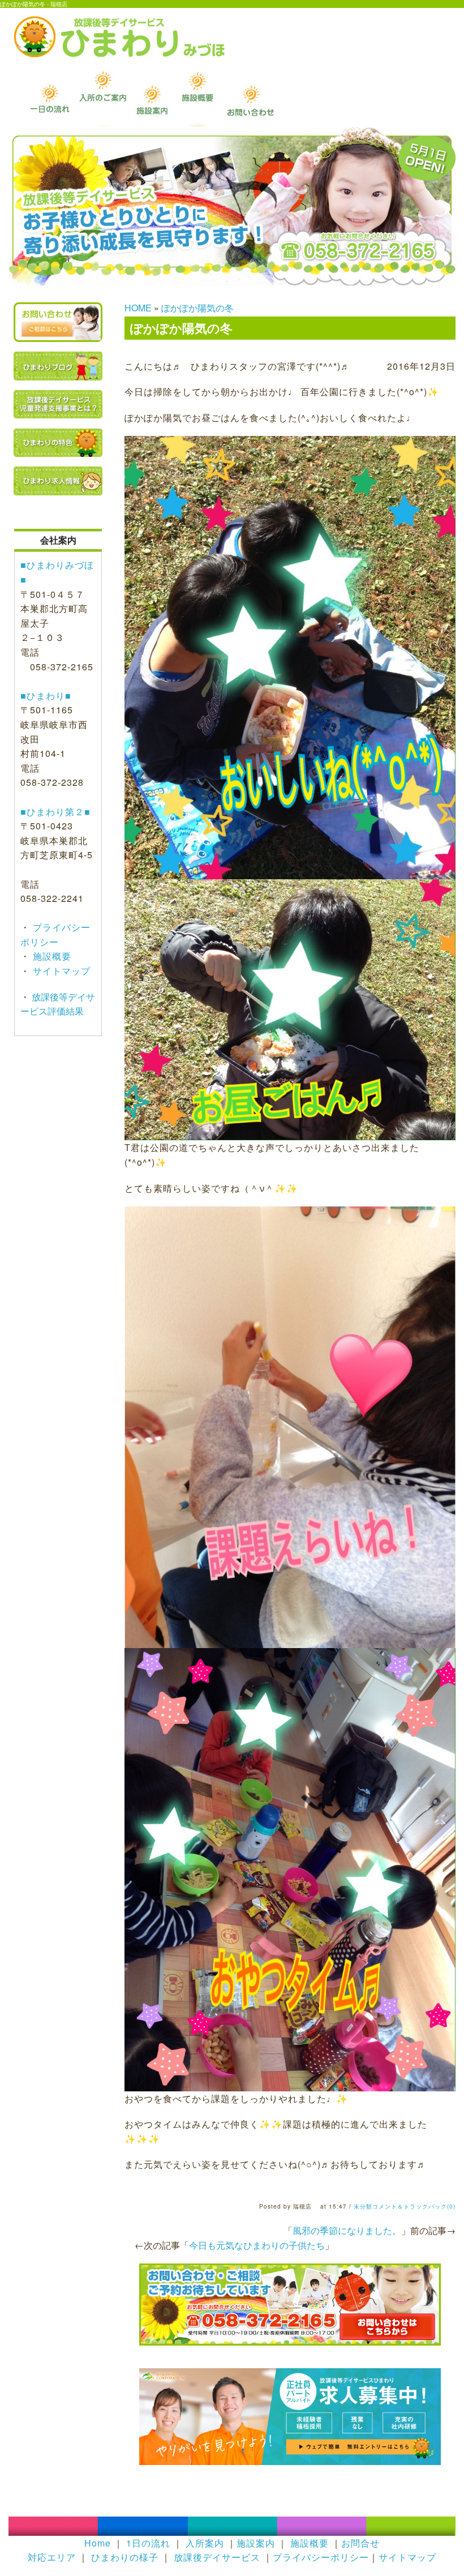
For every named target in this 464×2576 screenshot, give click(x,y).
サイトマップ (60, 971)
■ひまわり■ (46, 696)
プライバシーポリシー (321, 2557)
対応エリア (52, 2557)
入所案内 (205, 2543)
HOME (138, 308)
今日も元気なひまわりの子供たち (257, 2245)
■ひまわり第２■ (55, 812)
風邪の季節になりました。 (347, 2230)
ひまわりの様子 (125, 2557)
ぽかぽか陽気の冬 (197, 308)
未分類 (363, 2206)
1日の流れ (148, 2543)
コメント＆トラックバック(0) (414, 2206)
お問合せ (360, 2543)
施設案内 (256, 2543)
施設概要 (51, 956)
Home (98, 2543)
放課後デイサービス (217, 2557)
